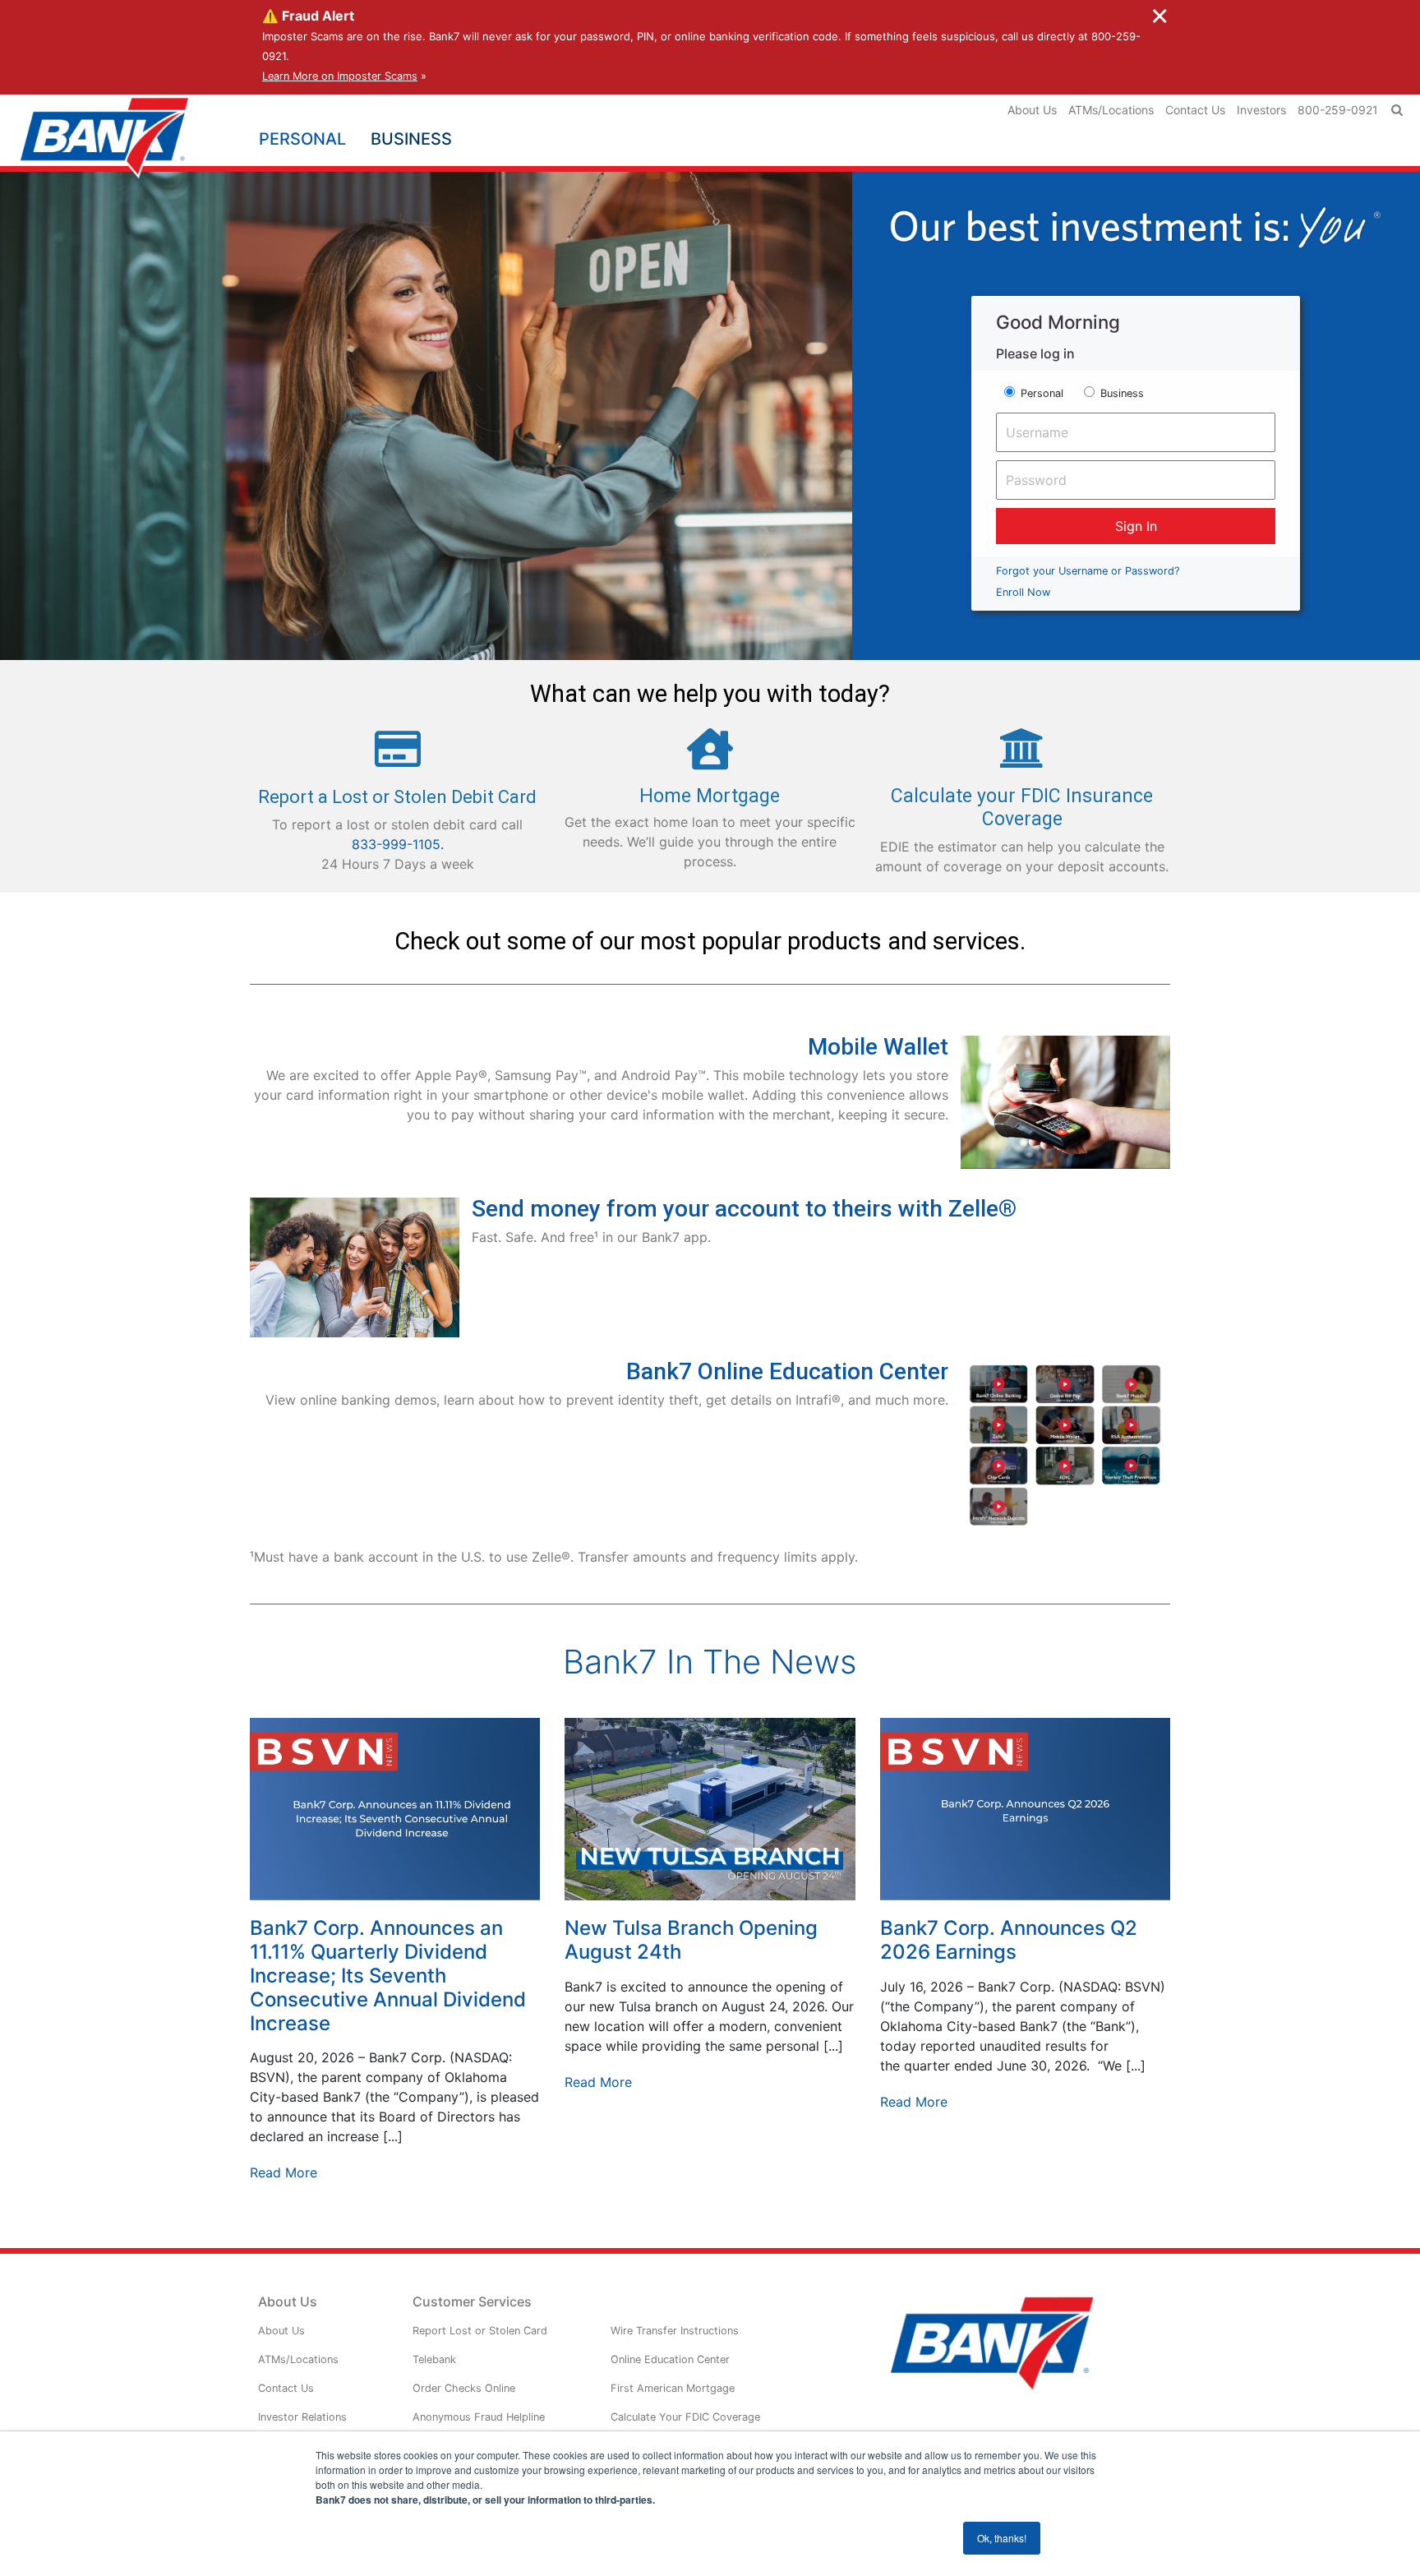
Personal (1042, 393)
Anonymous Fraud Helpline (479, 2417)
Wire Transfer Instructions (675, 2331)
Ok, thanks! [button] (1002, 2538)
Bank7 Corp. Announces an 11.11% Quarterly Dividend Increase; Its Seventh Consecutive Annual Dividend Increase (388, 1975)
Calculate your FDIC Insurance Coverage (1022, 808)
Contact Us (1195, 110)
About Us (1032, 110)
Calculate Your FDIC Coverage (685, 2417)
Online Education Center (670, 2359)
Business (1122, 393)
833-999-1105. (398, 844)
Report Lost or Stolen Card (480, 2331)
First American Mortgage (673, 2388)
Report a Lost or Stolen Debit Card (397, 797)
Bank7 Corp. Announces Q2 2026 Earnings (1009, 1940)
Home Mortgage (710, 796)
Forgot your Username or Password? (1088, 571)
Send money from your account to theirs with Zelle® (744, 1209)
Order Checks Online (464, 2388)
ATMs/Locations (1111, 110)
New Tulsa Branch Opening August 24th (691, 1940)
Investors (1261, 110)
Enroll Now (1023, 592)
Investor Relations (302, 2417)
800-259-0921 (1338, 110)
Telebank (434, 2359)
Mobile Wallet (878, 1047)
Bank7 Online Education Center (787, 1371)
